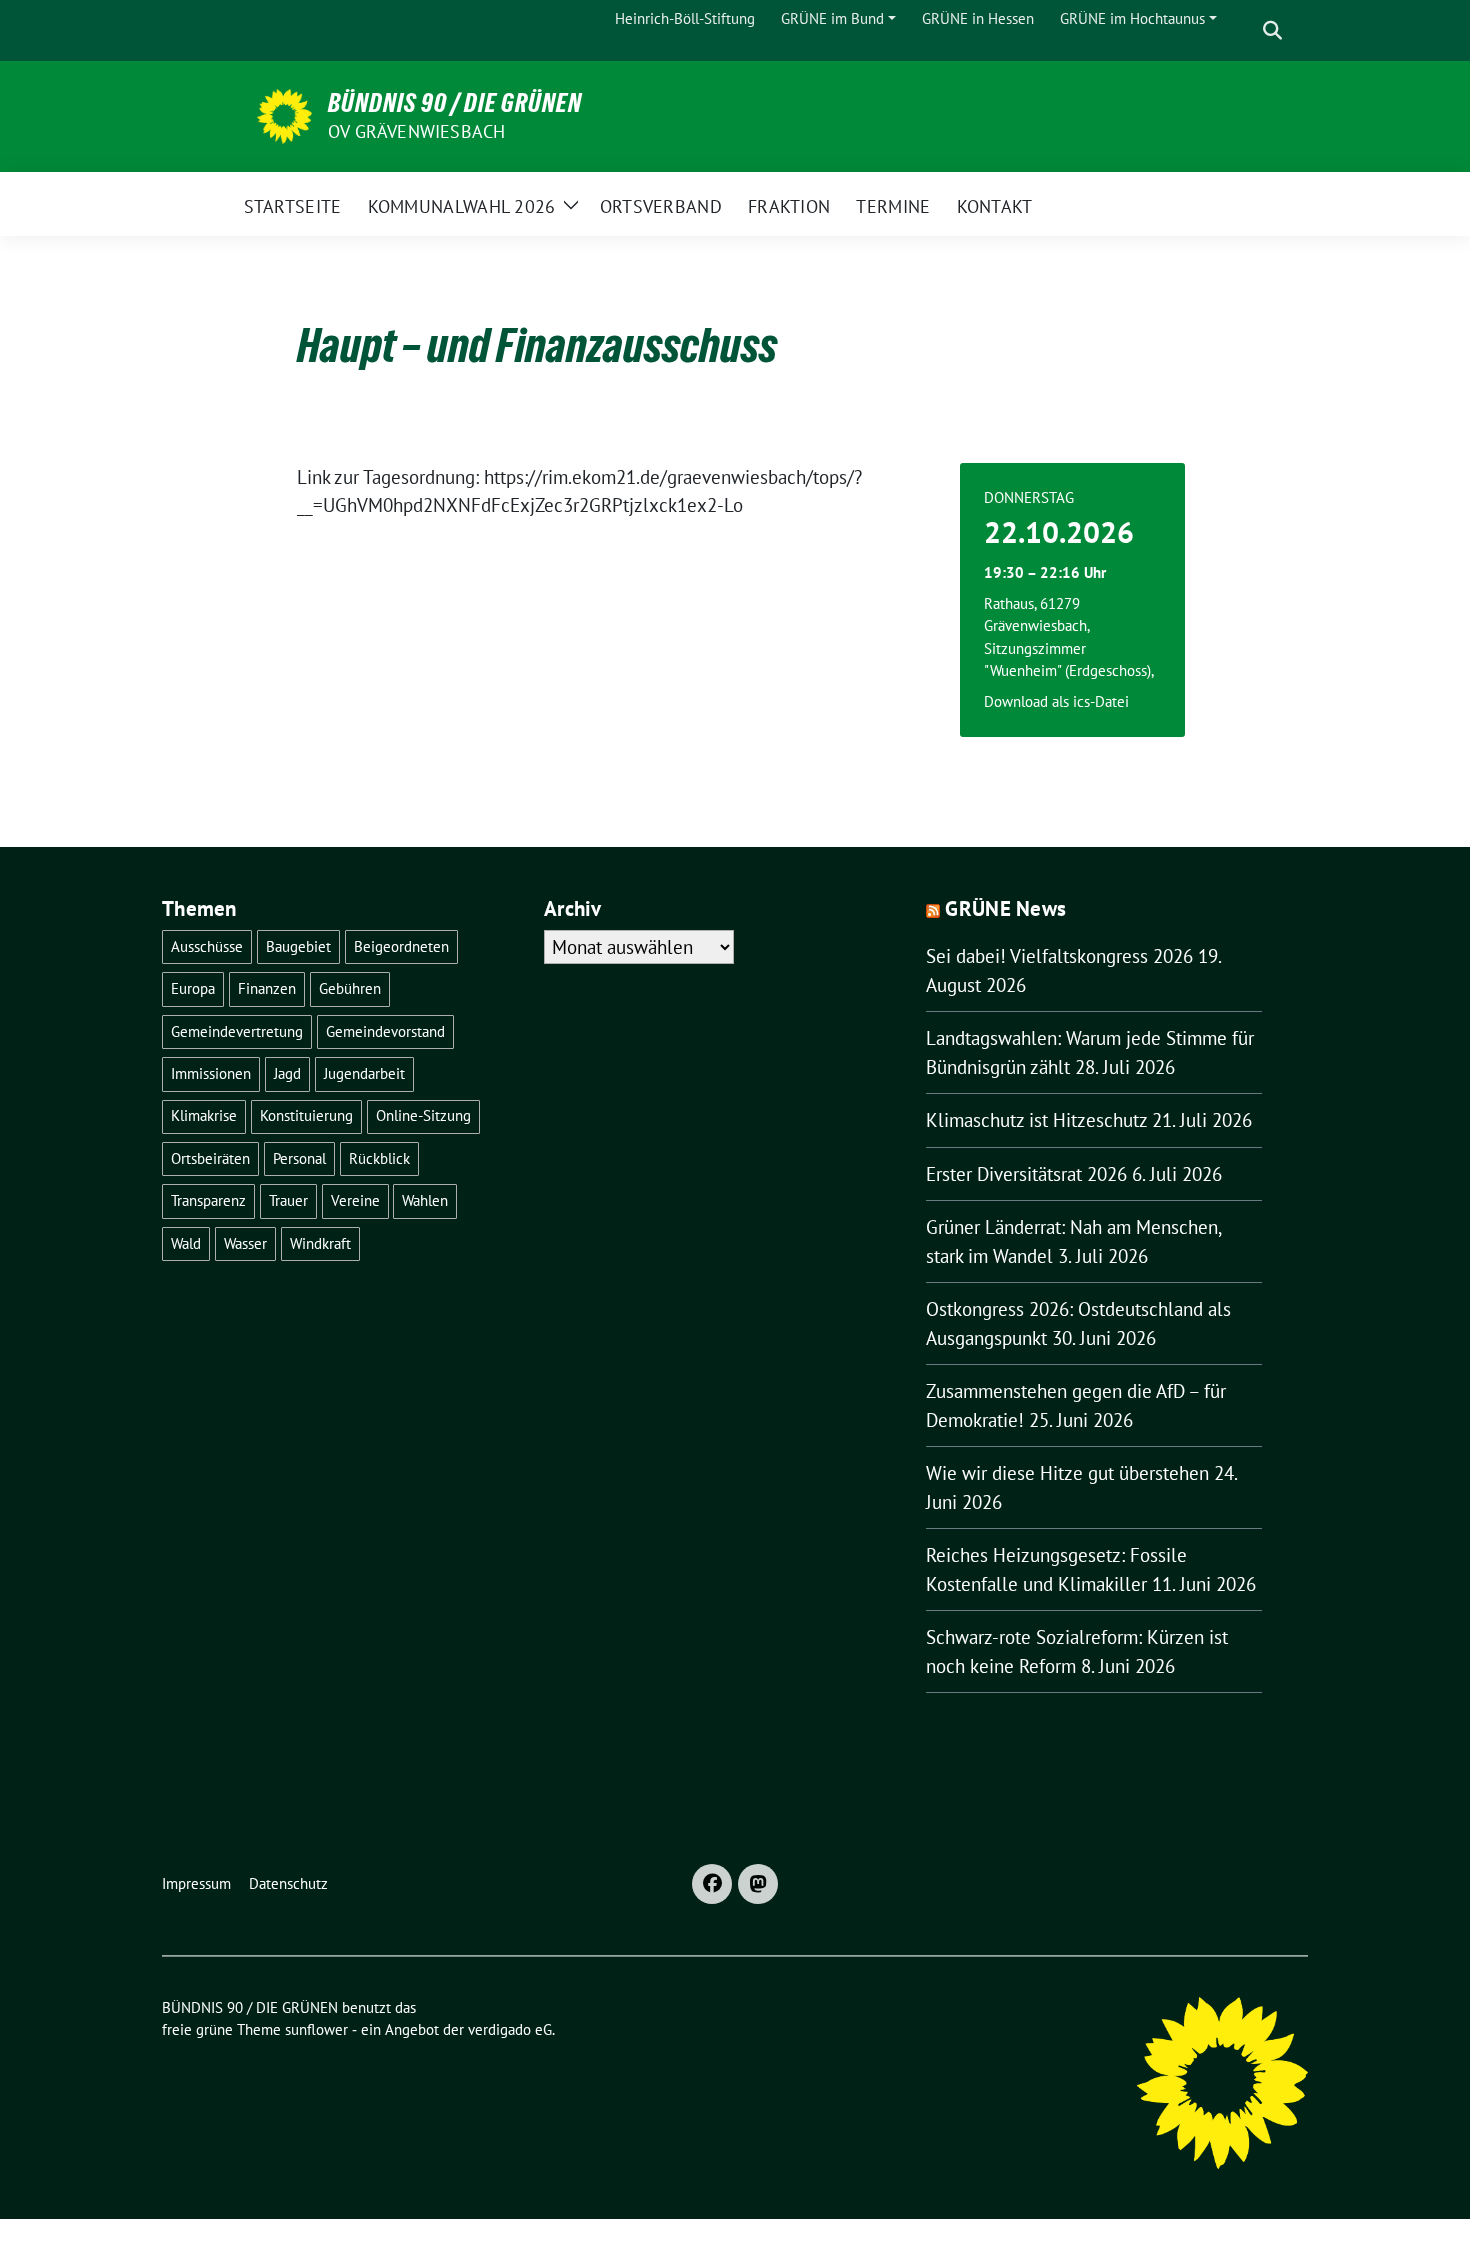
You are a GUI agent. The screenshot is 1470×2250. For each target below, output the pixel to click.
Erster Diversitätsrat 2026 (1026, 1174)
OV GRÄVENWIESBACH (416, 131)
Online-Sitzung (423, 1115)
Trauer (288, 1200)
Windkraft (320, 1243)
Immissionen (211, 1073)
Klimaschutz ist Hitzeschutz (1036, 1120)
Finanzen (267, 988)
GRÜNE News (1005, 908)
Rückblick (379, 1158)
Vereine (355, 1200)
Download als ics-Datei (1056, 701)
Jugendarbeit (364, 1073)
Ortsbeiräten (210, 1158)
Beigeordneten (401, 946)
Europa (193, 988)
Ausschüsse (207, 946)
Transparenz (208, 1200)
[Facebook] (712, 1884)
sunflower (316, 2029)
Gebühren (350, 988)
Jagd (287, 1073)
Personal (299, 1158)
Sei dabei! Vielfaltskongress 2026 (1059, 956)
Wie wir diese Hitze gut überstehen (1067, 1473)
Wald (186, 1243)
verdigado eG (510, 2029)
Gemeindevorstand (385, 1031)
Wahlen (425, 1200)
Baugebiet (298, 946)
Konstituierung (306, 1115)
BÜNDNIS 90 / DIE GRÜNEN (455, 103)
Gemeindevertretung (237, 1031)
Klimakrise (204, 1115)
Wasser (245, 1243)
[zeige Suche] (1272, 30)
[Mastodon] (758, 1884)
